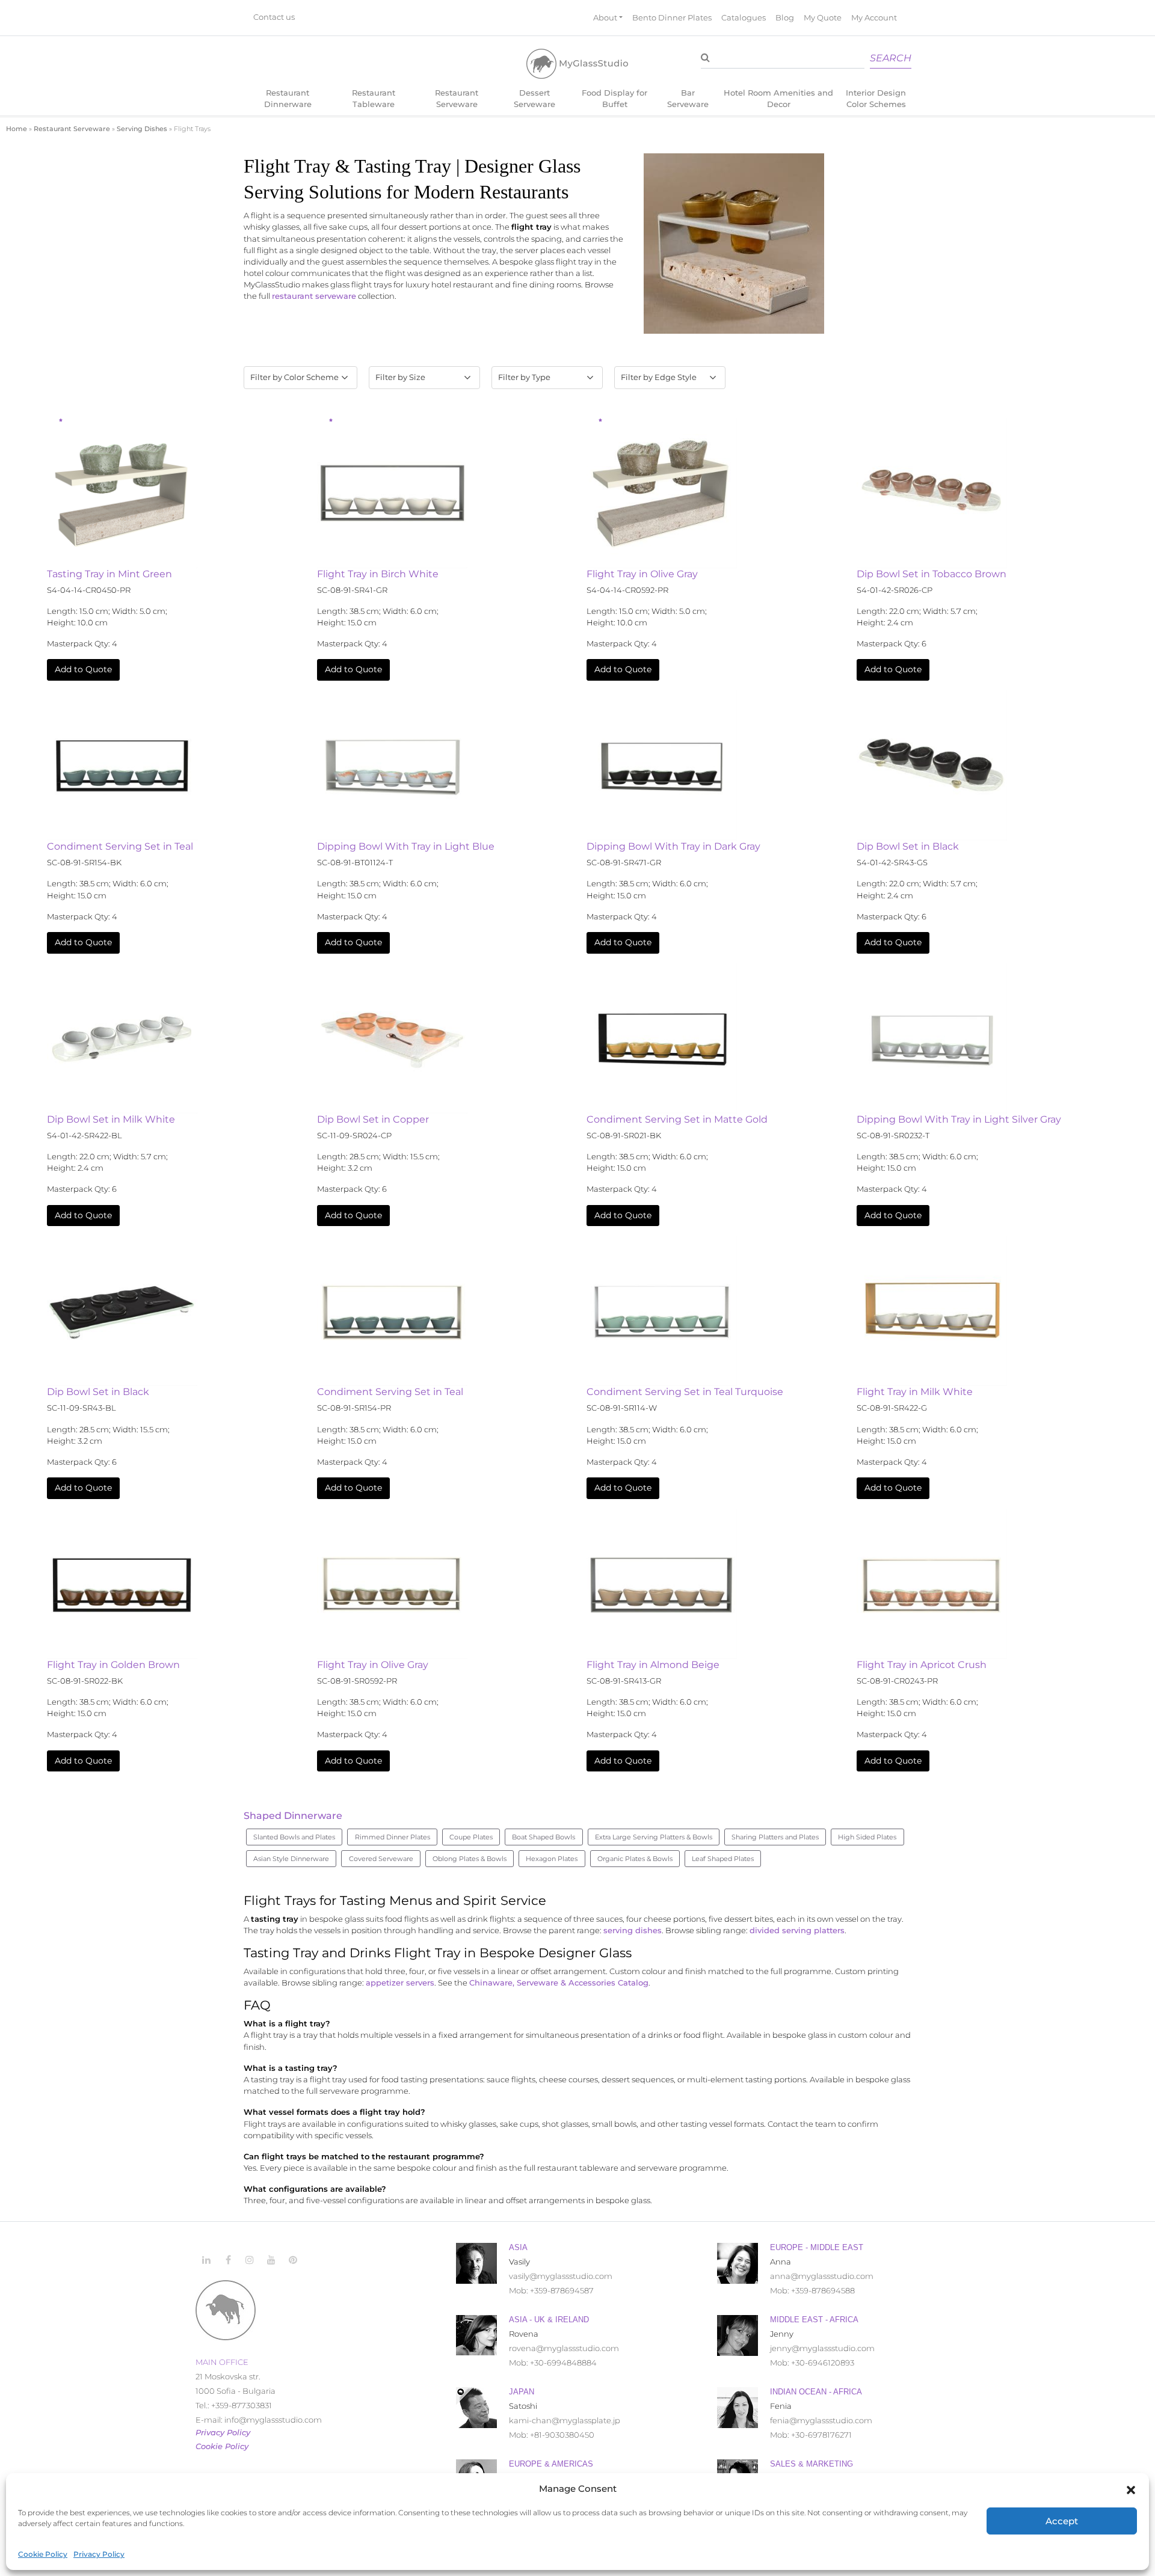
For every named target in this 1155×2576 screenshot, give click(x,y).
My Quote (823, 18)
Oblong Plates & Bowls (470, 1859)
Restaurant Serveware (457, 99)
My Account (874, 18)
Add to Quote (83, 669)
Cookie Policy (43, 2554)
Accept (1062, 2521)
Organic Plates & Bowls (635, 1859)
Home (17, 129)
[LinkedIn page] (206, 2260)
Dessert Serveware (534, 99)
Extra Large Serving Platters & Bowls (654, 1837)
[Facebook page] (228, 2260)
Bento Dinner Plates (672, 18)
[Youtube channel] (271, 2260)
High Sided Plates (867, 1837)
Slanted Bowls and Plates (294, 1837)
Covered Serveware (381, 1859)
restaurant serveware (314, 296)
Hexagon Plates (552, 1859)
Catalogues (744, 18)
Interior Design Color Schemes (876, 99)
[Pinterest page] (293, 2260)
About (605, 18)
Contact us (274, 18)
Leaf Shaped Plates (723, 1859)
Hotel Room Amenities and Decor (778, 99)
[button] (1131, 2489)
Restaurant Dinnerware (288, 99)
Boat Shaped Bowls (544, 1837)
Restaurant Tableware (374, 99)
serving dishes (633, 1930)
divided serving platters (797, 1930)
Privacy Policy (99, 2554)
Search (891, 59)
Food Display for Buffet (614, 99)
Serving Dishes (142, 129)
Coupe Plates (471, 1837)
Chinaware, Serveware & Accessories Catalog (559, 1983)
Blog (785, 18)
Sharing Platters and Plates (775, 1837)
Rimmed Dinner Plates (393, 1837)
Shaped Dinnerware (293, 1816)
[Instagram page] (250, 2260)
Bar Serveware (688, 99)
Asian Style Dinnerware (291, 1859)
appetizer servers (400, 1983)
